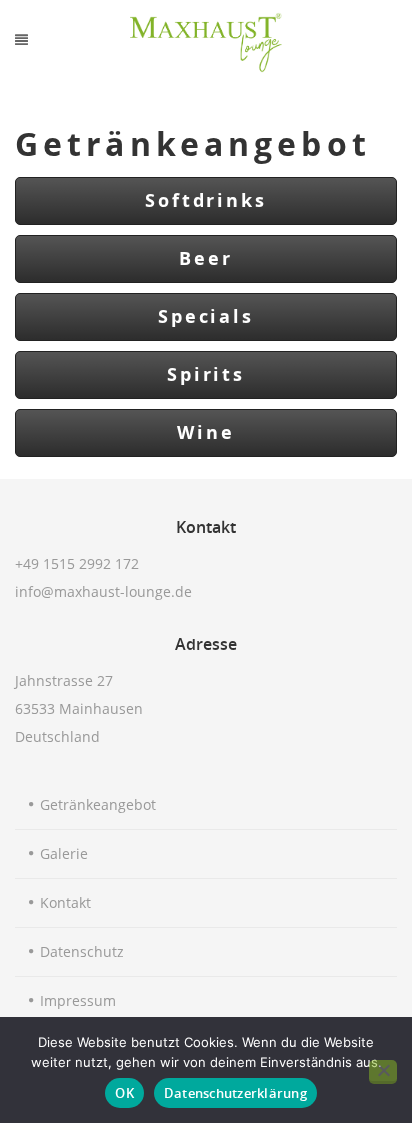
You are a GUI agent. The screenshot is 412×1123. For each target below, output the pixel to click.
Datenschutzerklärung (235, 1093)
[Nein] (383, 1072)
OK (124, 1093)
